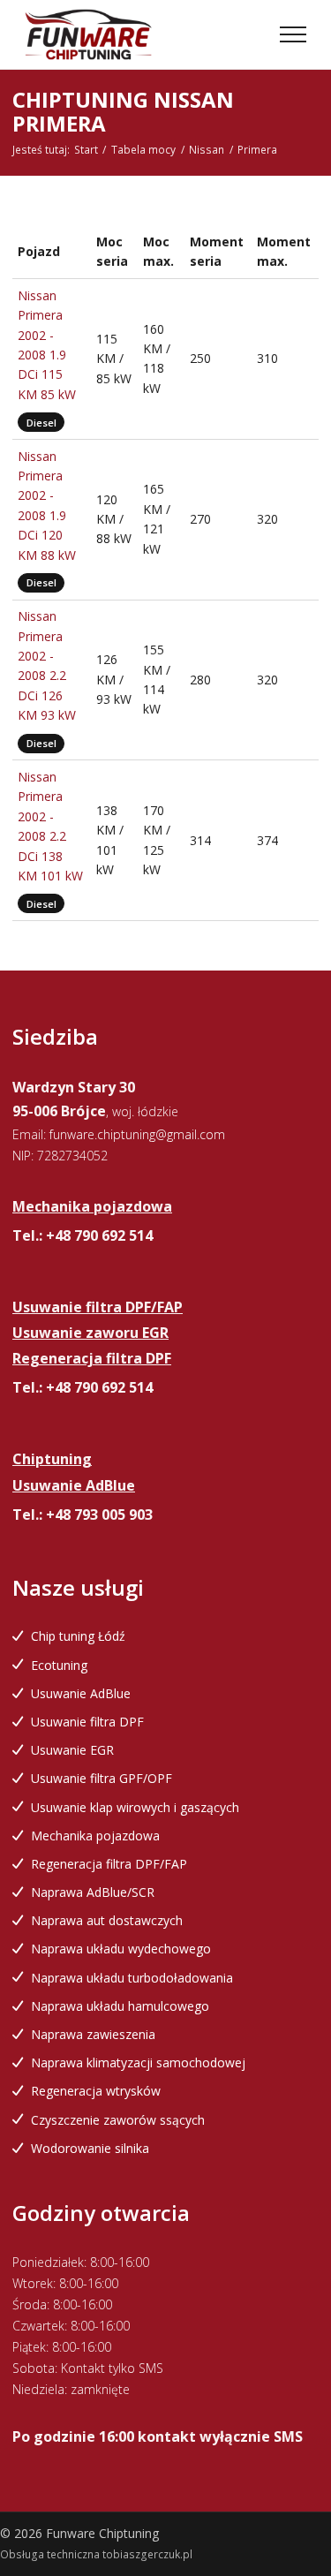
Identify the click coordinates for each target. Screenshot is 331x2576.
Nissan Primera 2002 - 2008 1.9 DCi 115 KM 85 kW (47, 345)
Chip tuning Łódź (78, 1636)
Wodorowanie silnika (90, 2148)
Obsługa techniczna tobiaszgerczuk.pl (96, 2554)
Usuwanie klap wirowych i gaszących (135, 1807)
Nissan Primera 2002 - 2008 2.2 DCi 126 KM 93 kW (47, 665)
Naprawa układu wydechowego (121, 1949)
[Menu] (293, 34)
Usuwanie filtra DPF (87, 1722)
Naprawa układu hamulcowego (120, 2006)
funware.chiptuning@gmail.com (137, 1134)
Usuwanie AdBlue (81, 1693)
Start (86, 150)
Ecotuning (59, 1665)
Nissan (207, 150)
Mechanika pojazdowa (95, 1836)
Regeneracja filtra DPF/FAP (109, 1864)
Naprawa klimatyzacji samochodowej (138, 2062)
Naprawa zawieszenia (93, 2034)
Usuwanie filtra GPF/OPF (102, 1778)
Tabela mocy (143, 150)
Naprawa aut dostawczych (107, 1920)
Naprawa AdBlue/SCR (93, 1892)
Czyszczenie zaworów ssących (118, 2120)
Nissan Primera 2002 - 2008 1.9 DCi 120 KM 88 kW (47, 506)
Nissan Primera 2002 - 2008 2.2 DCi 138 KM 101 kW (50, 826)
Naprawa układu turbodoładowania (132, 1978)
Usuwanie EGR (72, 1750)
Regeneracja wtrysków (96, 2091)
